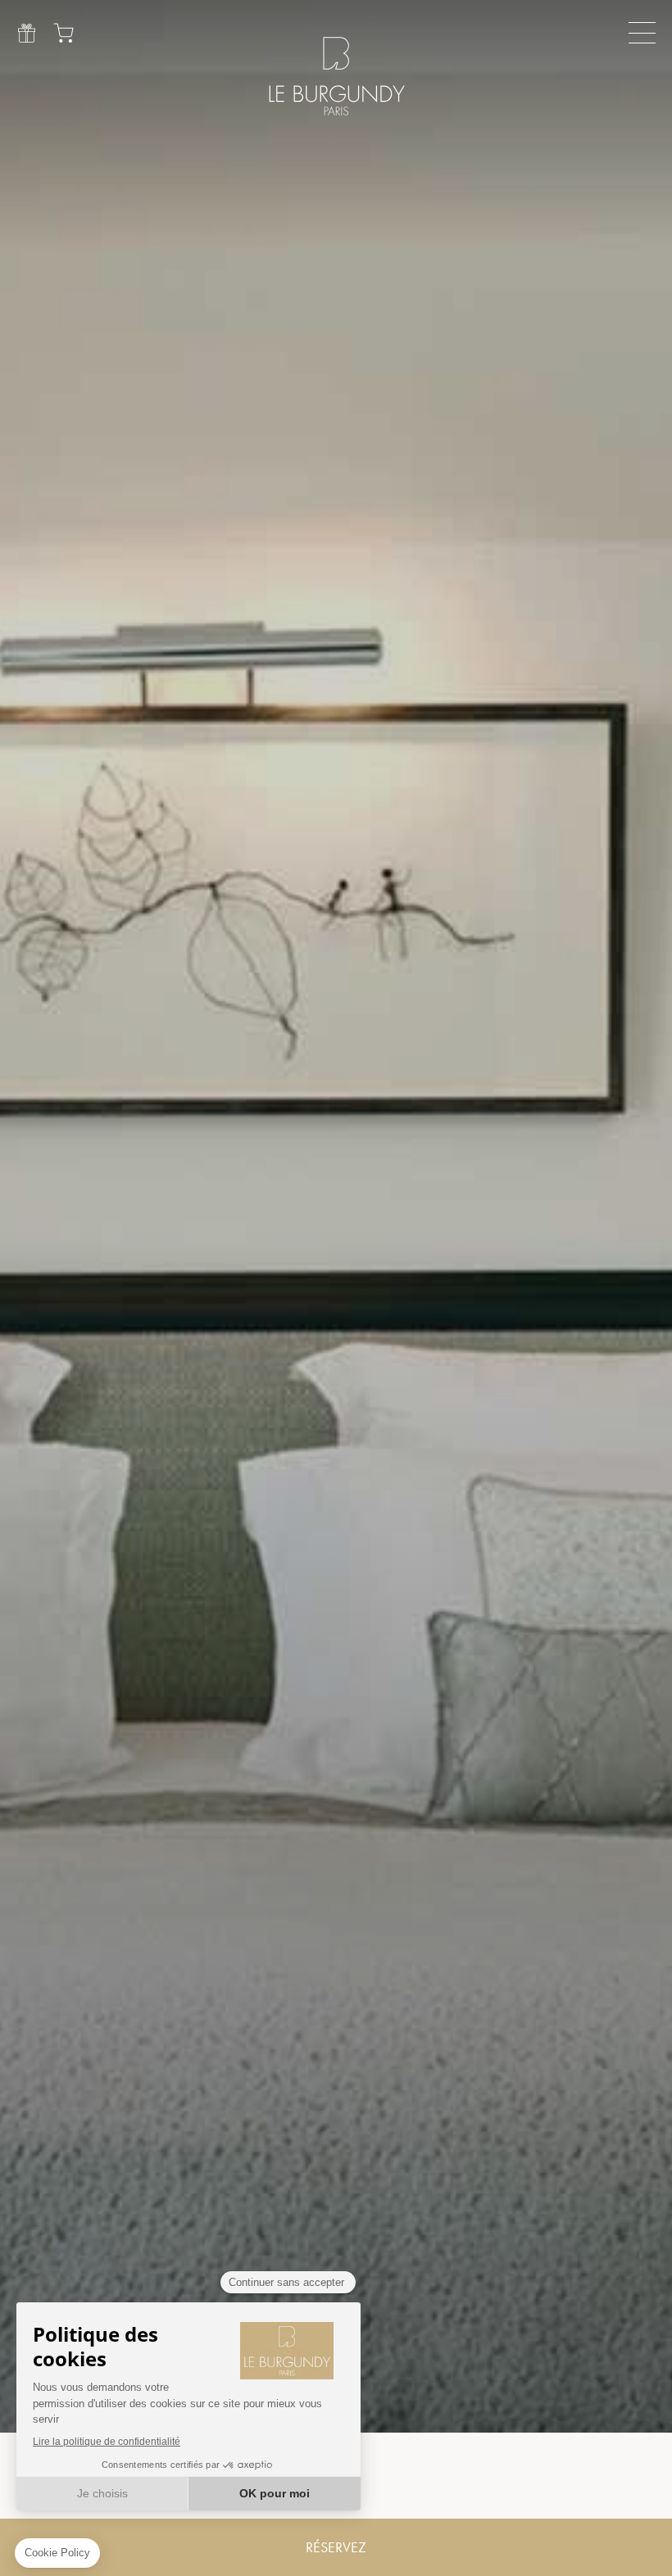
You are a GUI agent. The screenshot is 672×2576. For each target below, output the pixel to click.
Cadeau (27, 33)
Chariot (64, 33)
